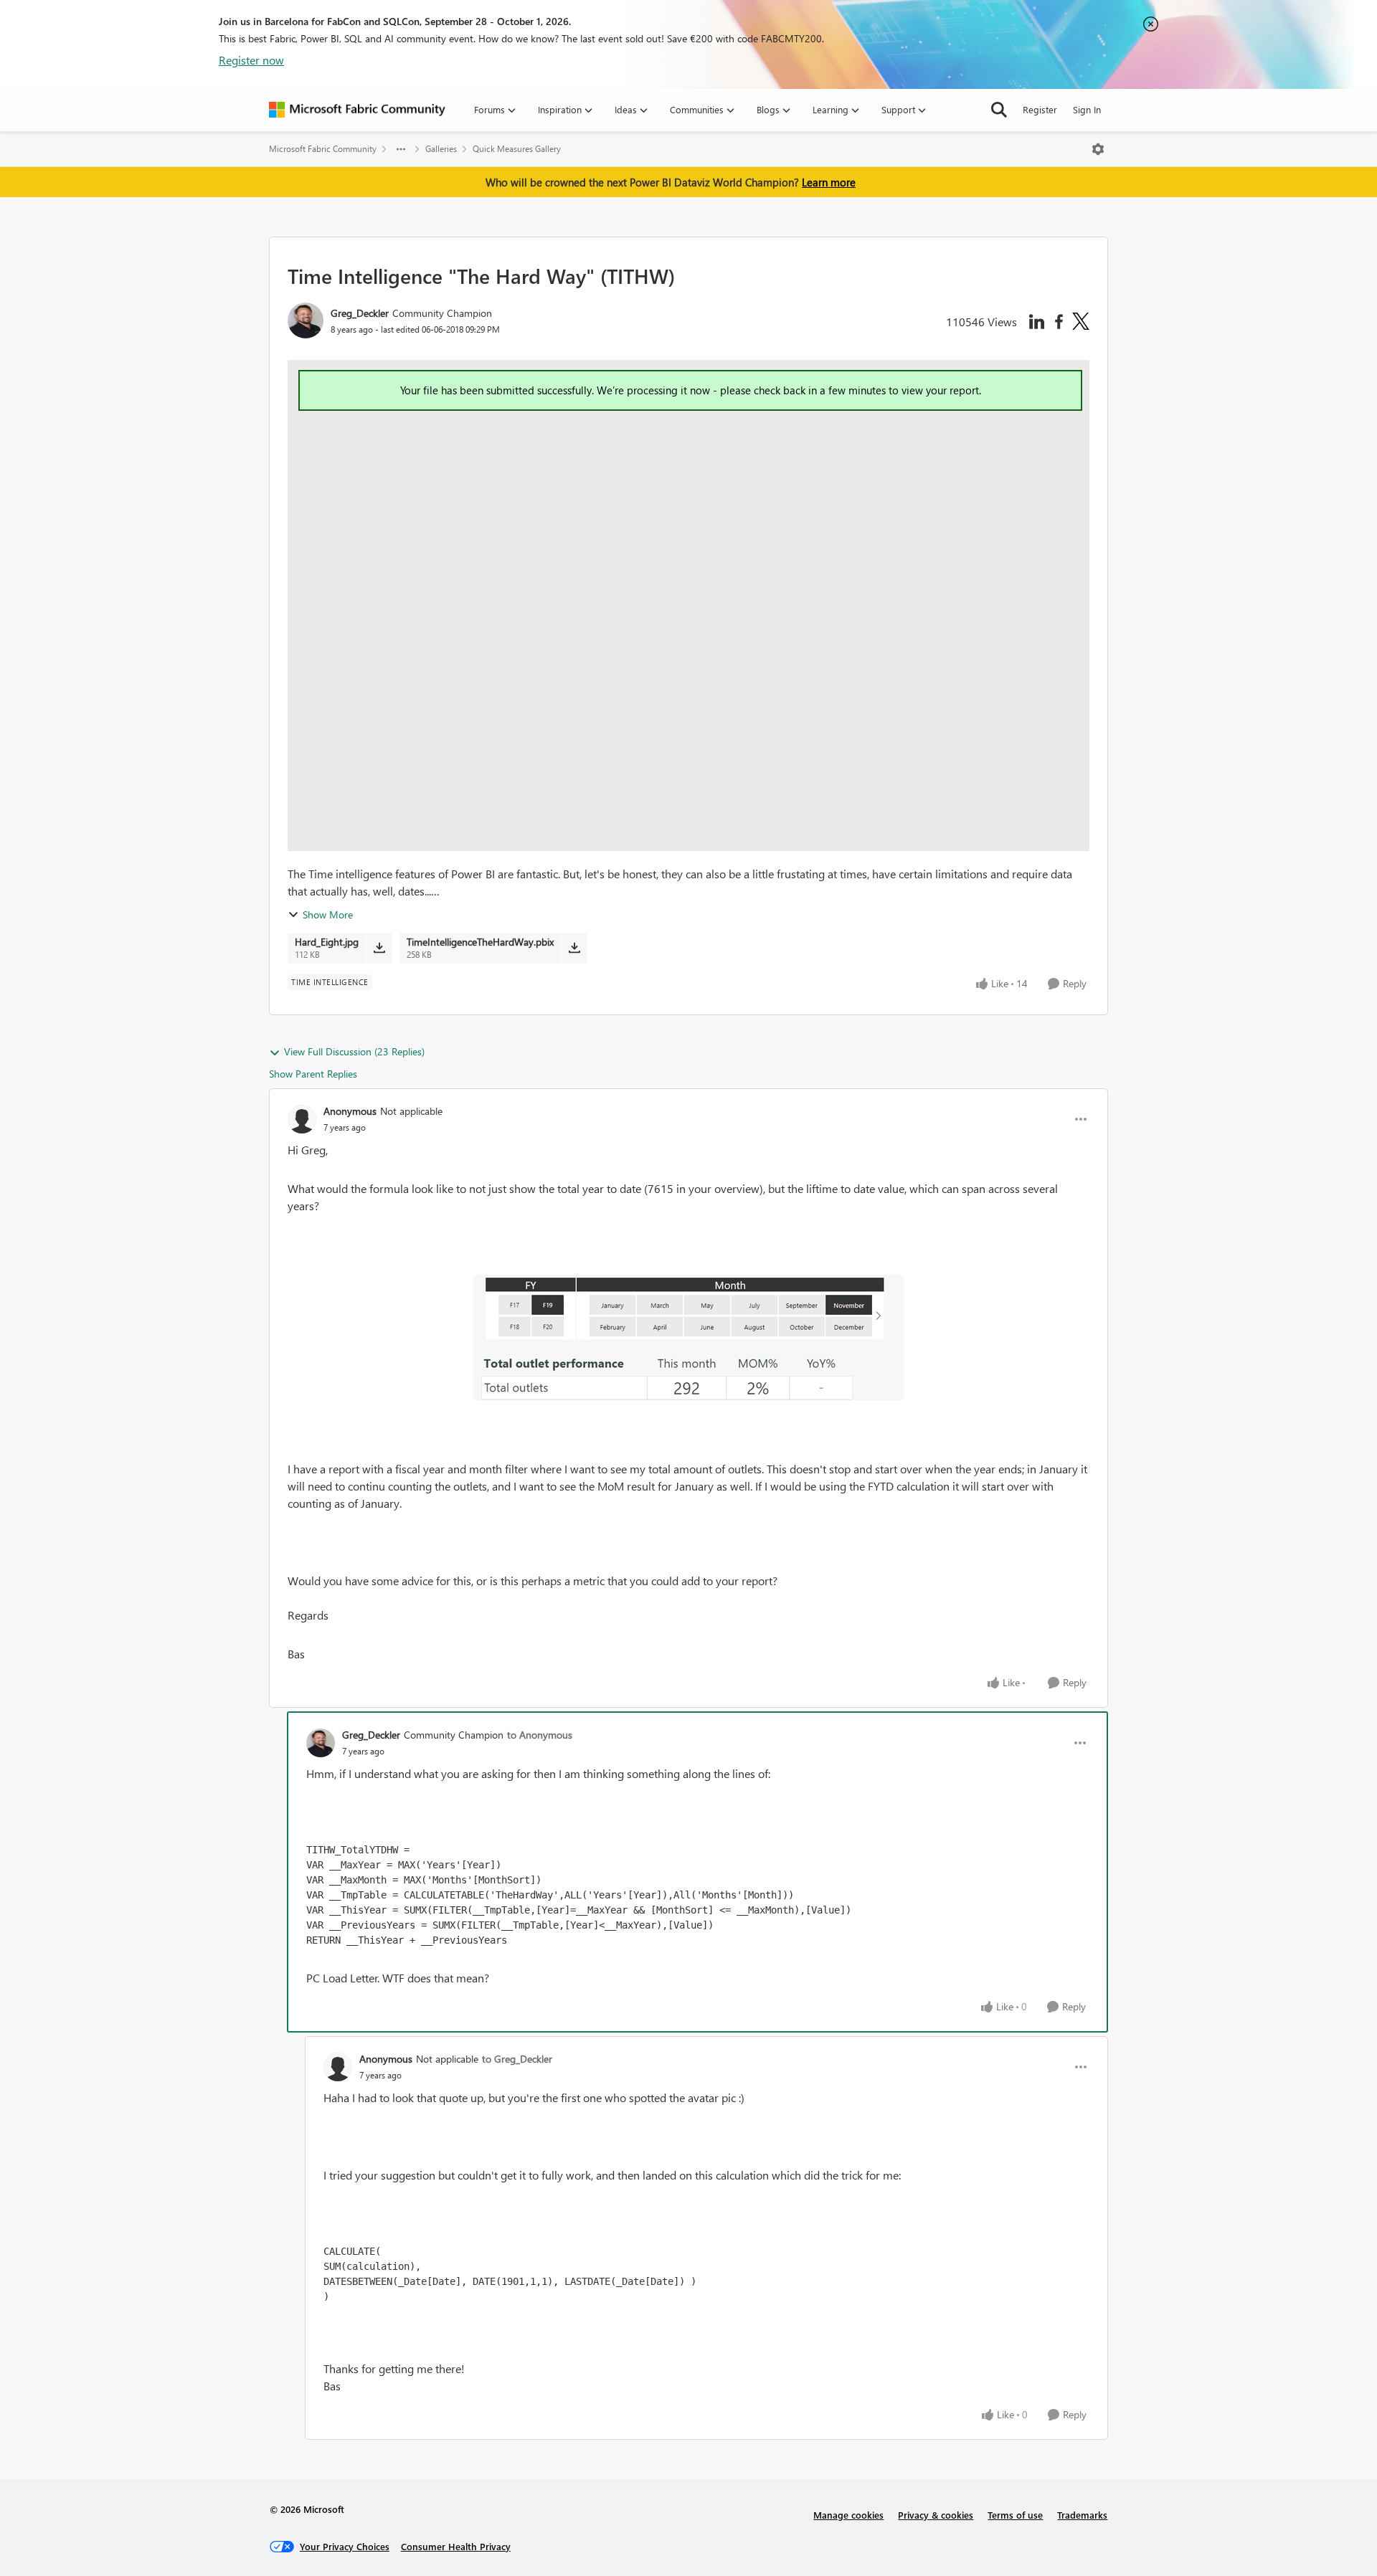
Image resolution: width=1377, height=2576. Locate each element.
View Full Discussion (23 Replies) (354, 1051)
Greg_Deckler (360, 313)
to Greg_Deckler (517, 2059)
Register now (251, 60)
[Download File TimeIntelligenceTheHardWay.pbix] (574, 948)
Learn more (829, 182)
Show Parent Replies (313, 1074)
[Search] (999, 110)
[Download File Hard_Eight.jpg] (379, 948)
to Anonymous (540, 1735)
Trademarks (1082, 2515)
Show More (328, 914)
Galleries (441, 149)
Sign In (1087, 109)
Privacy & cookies (936, 2515)
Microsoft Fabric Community (323, 149)
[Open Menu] (1098, 149)
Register (1040, 109)
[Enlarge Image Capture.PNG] (688, 1337)
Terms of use (1015, 2515)
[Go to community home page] (357, 110)
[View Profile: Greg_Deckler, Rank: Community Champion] (306, 320)
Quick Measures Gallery (517, 149)
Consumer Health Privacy (456, 2546)
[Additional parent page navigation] (401, 149)
